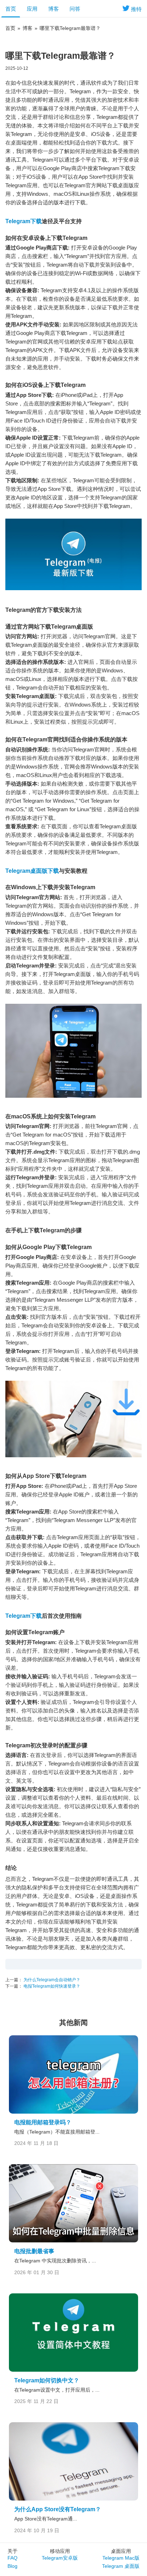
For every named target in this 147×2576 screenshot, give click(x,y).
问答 (75, 9)
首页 (11, 9)
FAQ (12, 2558)
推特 (136, 9)
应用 (32, 9)
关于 (12, 2551)
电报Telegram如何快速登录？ (51, 1986)
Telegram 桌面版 (121, 2566)
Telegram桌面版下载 (32, 871)
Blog (12, 2566)
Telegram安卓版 (60, 2558)
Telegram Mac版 (121, 2558)
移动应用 (60, 2551)
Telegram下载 (24, 221)
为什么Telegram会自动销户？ (51, 1980)
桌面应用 (121, 2551)
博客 (54, 9)
